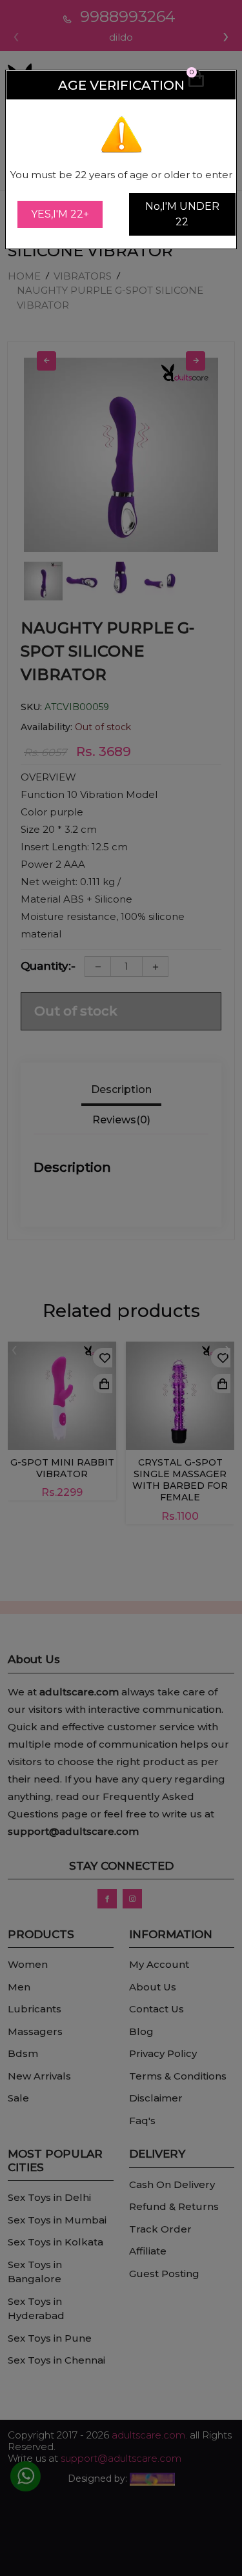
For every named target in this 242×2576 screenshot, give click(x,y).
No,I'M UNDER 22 (182, 214)
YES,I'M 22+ (60, 214)
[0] (196, 85)
